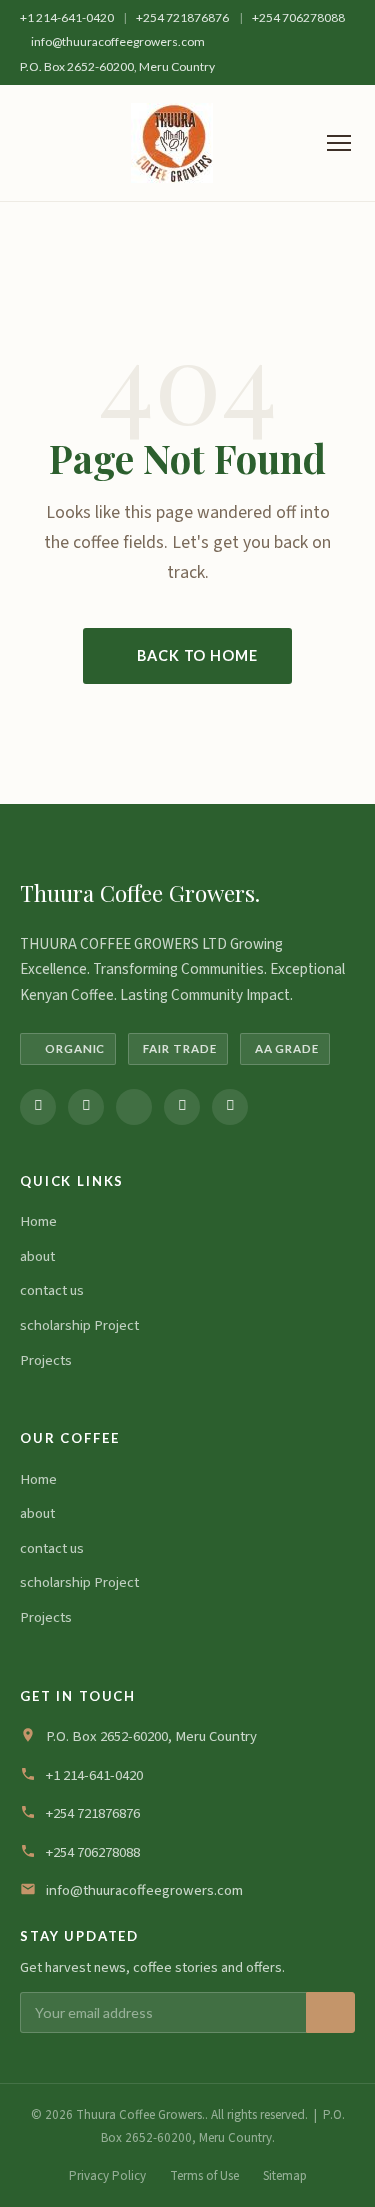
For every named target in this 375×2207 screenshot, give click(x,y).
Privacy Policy (107, 2176)
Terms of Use (204, 2176)
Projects (46, 1360)
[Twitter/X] (134, 1107)
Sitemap (285, 2176)
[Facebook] (38, 1107)
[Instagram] (86, 1107)
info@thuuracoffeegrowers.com (118, 41)
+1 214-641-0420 (68, 17)
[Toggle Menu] (339, 143)
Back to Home (197, 655)
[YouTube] (230, 1107)
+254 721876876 (183, 17)
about (37, 1256)
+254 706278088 (298, 17)
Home (38, 1221)
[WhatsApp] (182, 1107)
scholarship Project (79, 1325)
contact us (52, 1290)
